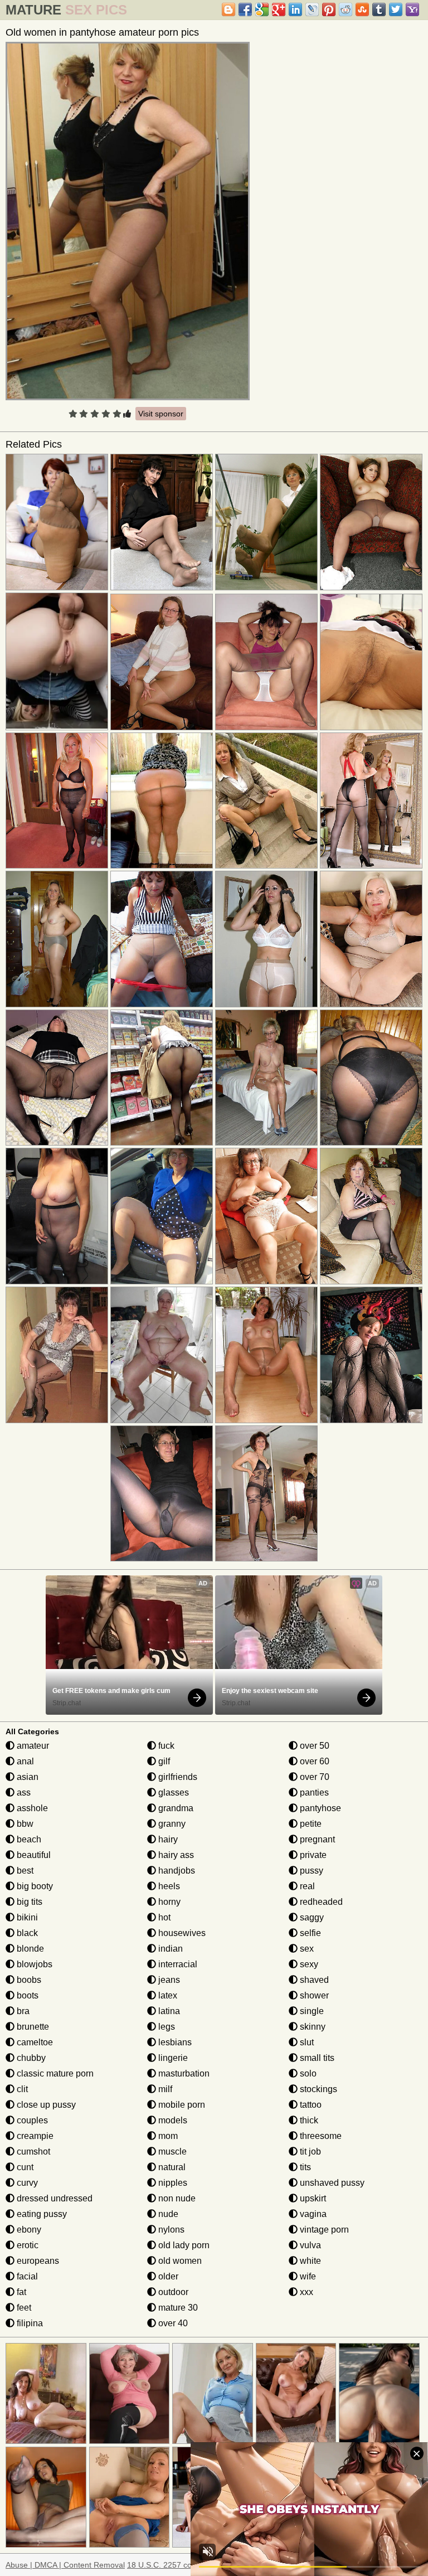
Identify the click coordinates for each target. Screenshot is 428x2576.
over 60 (313, 1761)
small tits (316, 2058)
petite (310, 1824)
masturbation (183, 2073)
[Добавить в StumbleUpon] (362, 9)
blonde (29, 1949)
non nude (176, 2198)
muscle (171, 2151)
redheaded (320, 1902)
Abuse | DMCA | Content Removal (65, 2565)
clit (21, 2089)
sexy (308, 1964)
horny (168, 1902)
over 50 (313, 1746)
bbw (24, 1824)
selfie (309, 1933)
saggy (311, 1917)
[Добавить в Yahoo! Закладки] (412, 9)
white (309, 2261)
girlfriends (177, 1777)
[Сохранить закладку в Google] (262, 9)
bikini (26, 1917)
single (311, 2011)
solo (307, 2073)
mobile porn (181, 2105)
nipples (172, 2183)
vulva (309, 2245)
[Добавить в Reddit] (346, 9)
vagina (312, 2214)
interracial (177, 1964)
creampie (34, 2136)
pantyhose (319, 1808)
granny (171, 1824)
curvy (26, 2183)
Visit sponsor (161, 414)
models (172, 2120)
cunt (24, 2167)
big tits (28, 1902)
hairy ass (175, 1855)
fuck (165, 1746)
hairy (167, 1839)
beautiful (33, 1855)
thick (308, 2120)
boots (26, 1995)
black (26, 1933)
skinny (312, 2027)
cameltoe (34, 2042)
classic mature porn (54, 2073)
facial (26, 2276)
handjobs (176, 1871)
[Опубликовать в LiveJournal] (312, 9)
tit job (309, 2151)
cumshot (32, 2151)
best (24, 1871)
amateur (32, 1746)
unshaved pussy (331, 2183)
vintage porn (323, 2230)
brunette (32, 2027)
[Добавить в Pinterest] (329, 9)
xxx (305, 2292)
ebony (28, 2230)
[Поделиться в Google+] (279, 9)
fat (20, 2292)
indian (169, 1949)
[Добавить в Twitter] (396, 9)
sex (306, 1949)
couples (31, 2120)
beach (28, 1839)
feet (23, 2308)
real (306, 1886)
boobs (28, 1980)
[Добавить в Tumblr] (379, 9)
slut (306, 2042)
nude (167, 2214)
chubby (30, 2058)
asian (26, 1777)
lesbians (174, 2042)
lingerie (172, 2058)
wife (307, 2276)
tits (304, 2167)
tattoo (310, 2105)
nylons (170, 2230)
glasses (172, 1792)
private (312, 1855)
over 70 (313, 1777)
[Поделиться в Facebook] (245, 9)
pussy (310, 1871)
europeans (37, 2261)
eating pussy (41, 2214)
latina (168, 2011)
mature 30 (177, 2308)
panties (313, 1792)
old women (179, 2261)
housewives (181, 1933)
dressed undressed (53, 2198)
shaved (313, 1980)
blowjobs (33, 1964)
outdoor (172, 2292)
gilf (163, 1761)
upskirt (312, 2198)
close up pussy (45, 2105)
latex (167, 1995)
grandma (175, 1808)
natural (171, 2167)
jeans (168, 1980)
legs (166, 2027)
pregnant (316, 1839)
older (167, 2276)
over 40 (172, 2323)
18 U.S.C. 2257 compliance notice (187, 2565)
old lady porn (183, 2245)
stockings (317, 2089)
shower (313, 1995)
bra (22, 2011)
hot (163, 1917)
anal (24, 1761)
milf (164, 2089)
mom (167, 2136)
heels (168, 1886)
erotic (26, 2245)
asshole (31, 1808)
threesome (320, 2136)
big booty (34, 1886)
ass (23, 1792)
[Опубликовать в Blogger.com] (228, 9)
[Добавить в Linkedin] (295, 9)
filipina (29, 2323)
